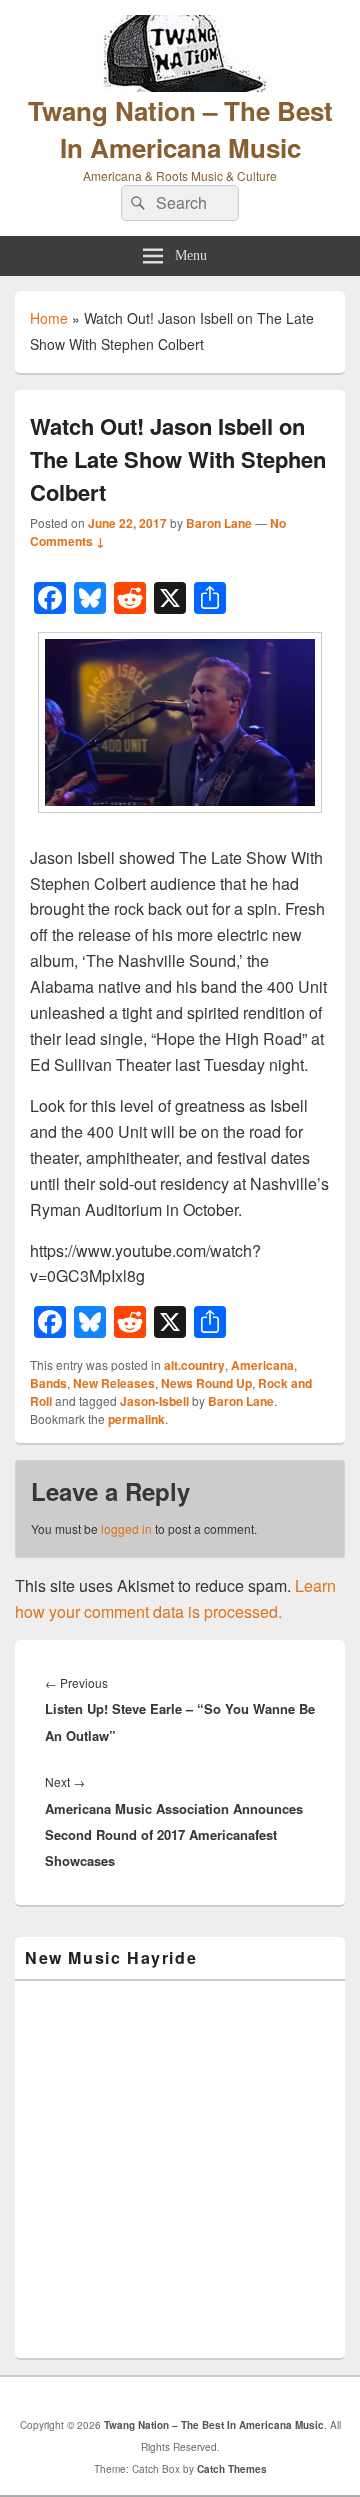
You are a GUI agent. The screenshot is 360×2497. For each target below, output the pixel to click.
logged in (126, 1528)
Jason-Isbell (154, 1401)
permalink (136, 1419)
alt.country (194, 1365)
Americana (262, 1365)
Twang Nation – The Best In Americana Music (180, 129)
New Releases (114, 1383)
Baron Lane (219, 523)
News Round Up (206, 1383)
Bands (48, 1383)
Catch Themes (232, 2469)
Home (49, 318)
